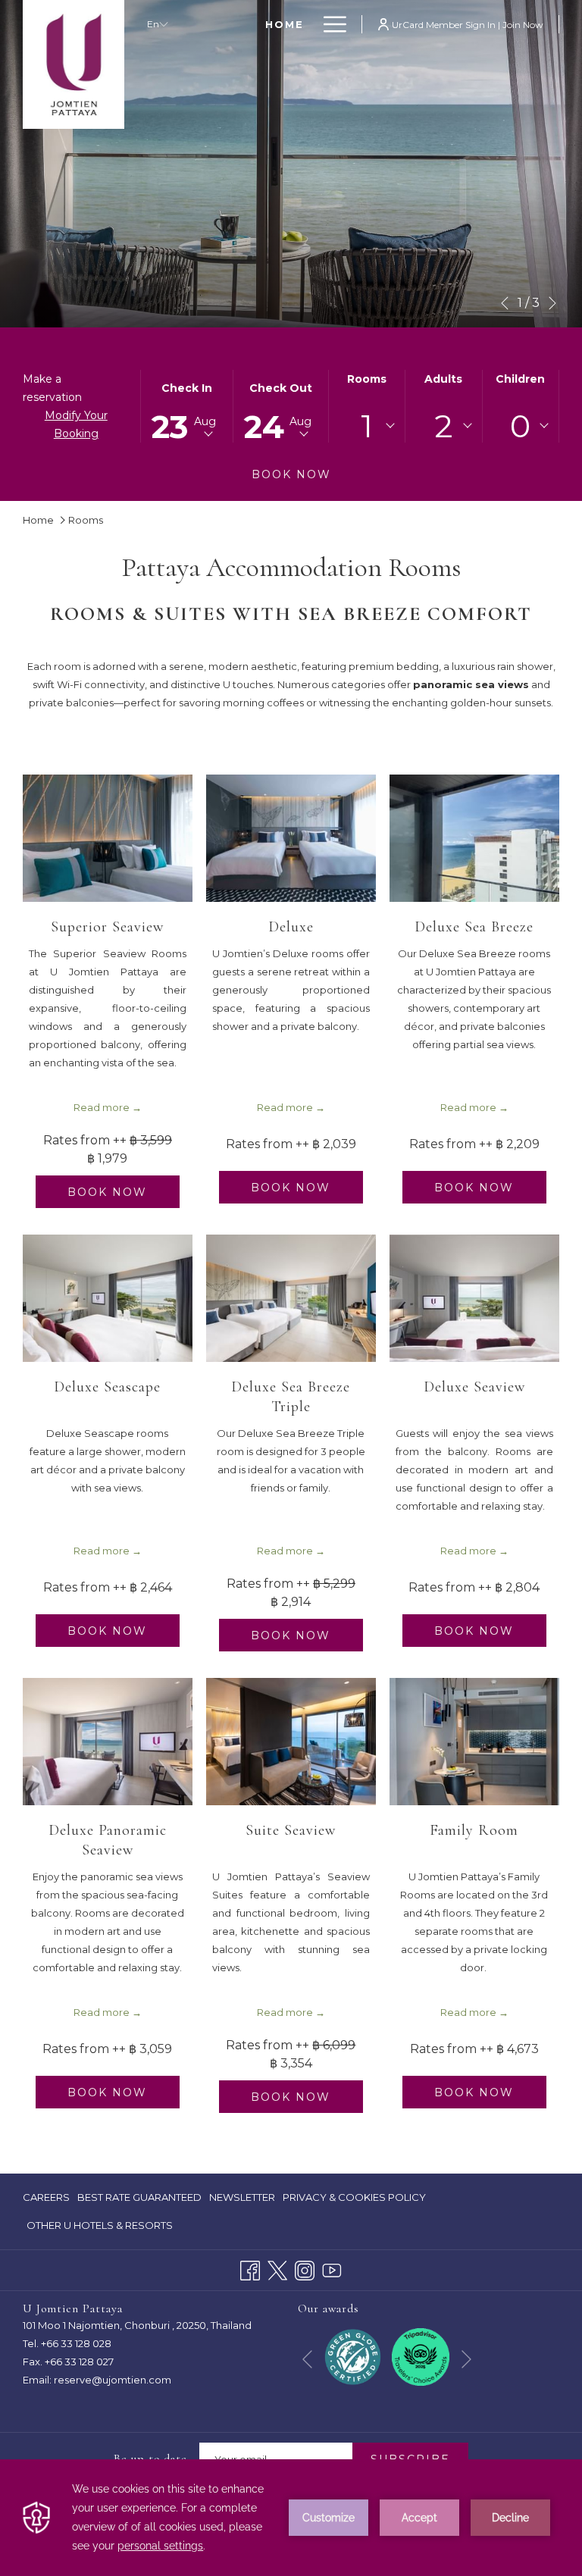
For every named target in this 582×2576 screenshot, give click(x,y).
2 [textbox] (444, 426)
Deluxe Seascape (107, 1387)
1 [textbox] (367, 426)
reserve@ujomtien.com (113, 2380)
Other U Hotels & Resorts (100, 2225)
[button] (187, 406)
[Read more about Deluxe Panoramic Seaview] (108, 1742)
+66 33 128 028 (76, 2343)
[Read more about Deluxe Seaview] (474, 1298)
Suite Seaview (291, 1830)
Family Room (474, 1830)
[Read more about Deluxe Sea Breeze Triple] (291, 1298)
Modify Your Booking (76, 424)
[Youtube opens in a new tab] (332, 2269)
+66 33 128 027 (79, 2362)
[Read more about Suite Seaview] (291, 1742)
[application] (291, 2518)
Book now (291, 474)
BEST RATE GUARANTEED (139, 2201)
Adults (443, 379)
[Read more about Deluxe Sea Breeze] (474, 838)
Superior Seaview (107, 927)
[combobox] (367, 426)
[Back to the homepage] (74, 64)
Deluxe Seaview (474, 1387)
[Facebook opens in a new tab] (250, 2269)
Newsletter (242, 2197)
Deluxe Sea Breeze (474, 927)
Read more (102, 1107)
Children (520, 379)
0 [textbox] (520, 426)
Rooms (367, 379)
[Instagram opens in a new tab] (305, 2269)
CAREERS (46, 2201)
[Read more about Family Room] (474, 1742)
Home (38, 520)
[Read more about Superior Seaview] (108, 838)
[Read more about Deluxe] (291, 838)
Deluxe (291, 927)
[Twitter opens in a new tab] (277, 2269)
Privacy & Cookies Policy (354, 2201)
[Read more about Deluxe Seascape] (108, 1298)
